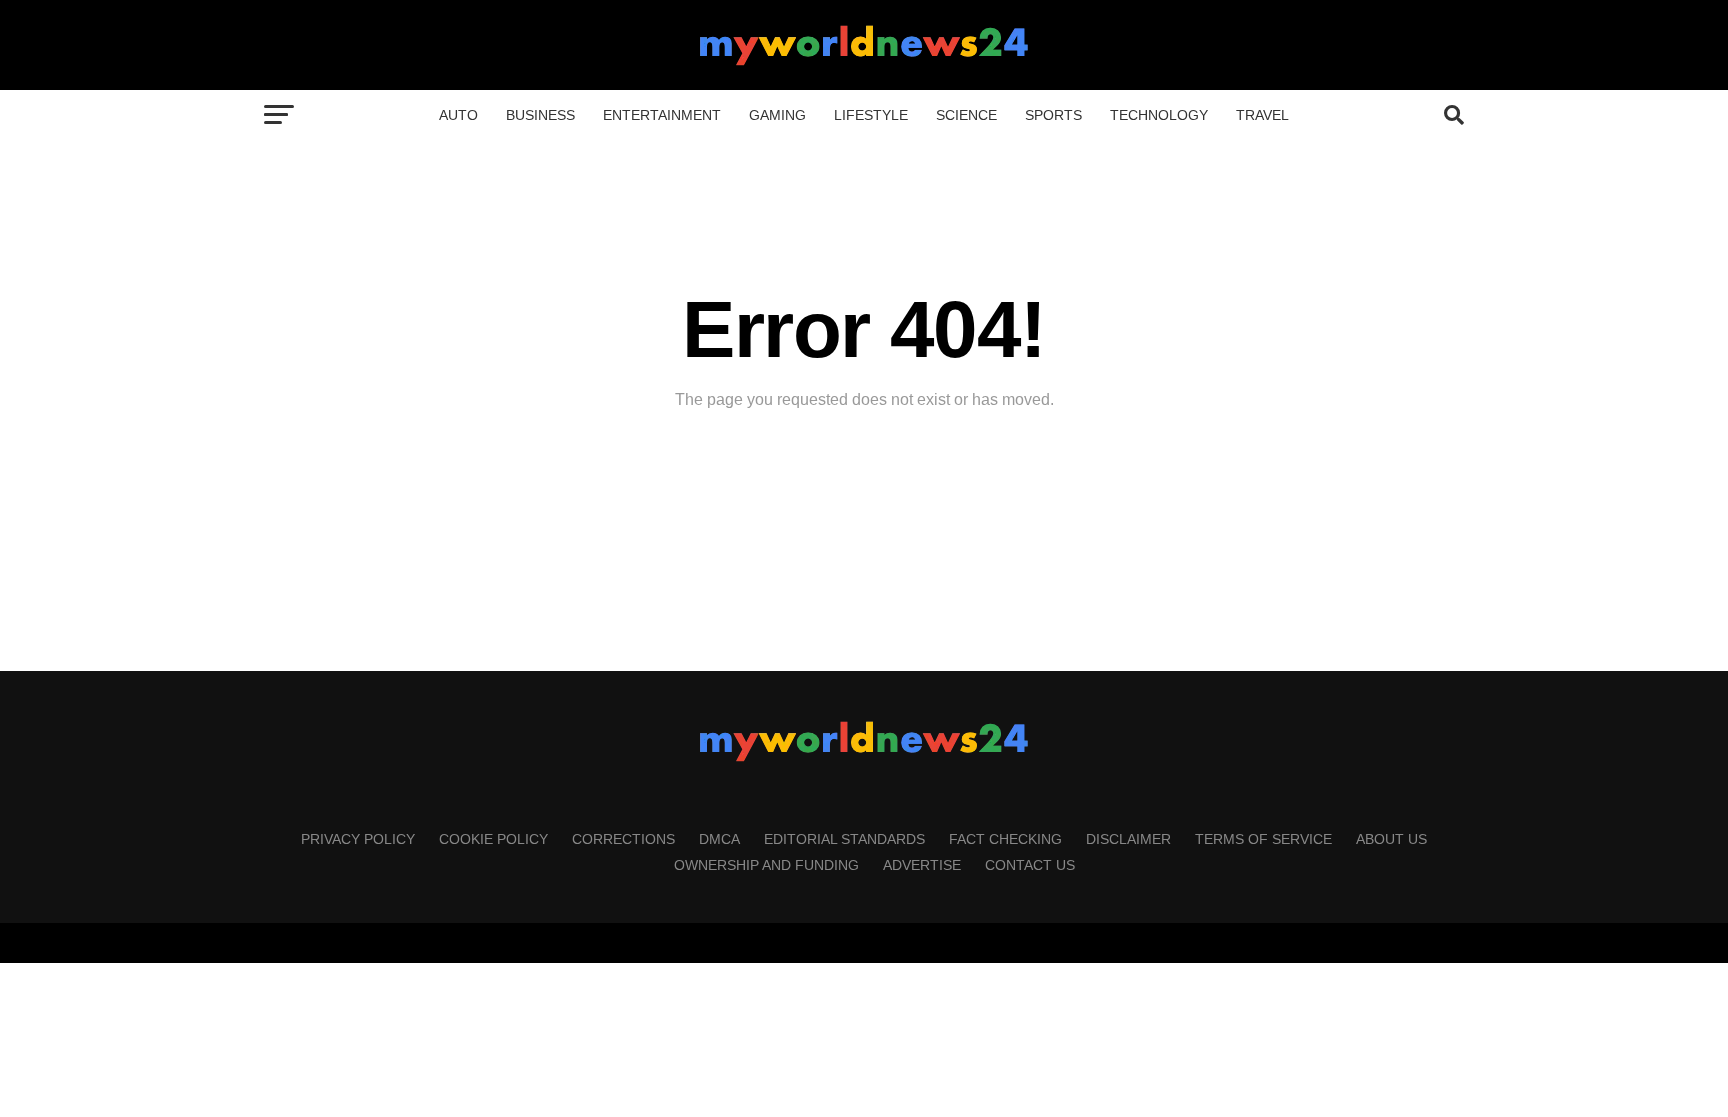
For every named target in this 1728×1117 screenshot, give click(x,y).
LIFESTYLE (871, 115)
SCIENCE (966, 115)
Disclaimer (1128, 839)
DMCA (719, 839)
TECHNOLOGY (1159, 115)
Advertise (922, 865)
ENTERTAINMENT (662, 115)
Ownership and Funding (766, 865)
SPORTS (1053, 115)
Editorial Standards (844, 839)
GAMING (777, 115)
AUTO (458, 115)
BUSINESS (540, 115)
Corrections (623, 839)
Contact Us (1030, 865)
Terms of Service (1263, 839)
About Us (1391, 839)
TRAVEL (1262, 115)
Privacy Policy (358, 839)
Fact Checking (1005, 839)
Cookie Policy (493, 839)
